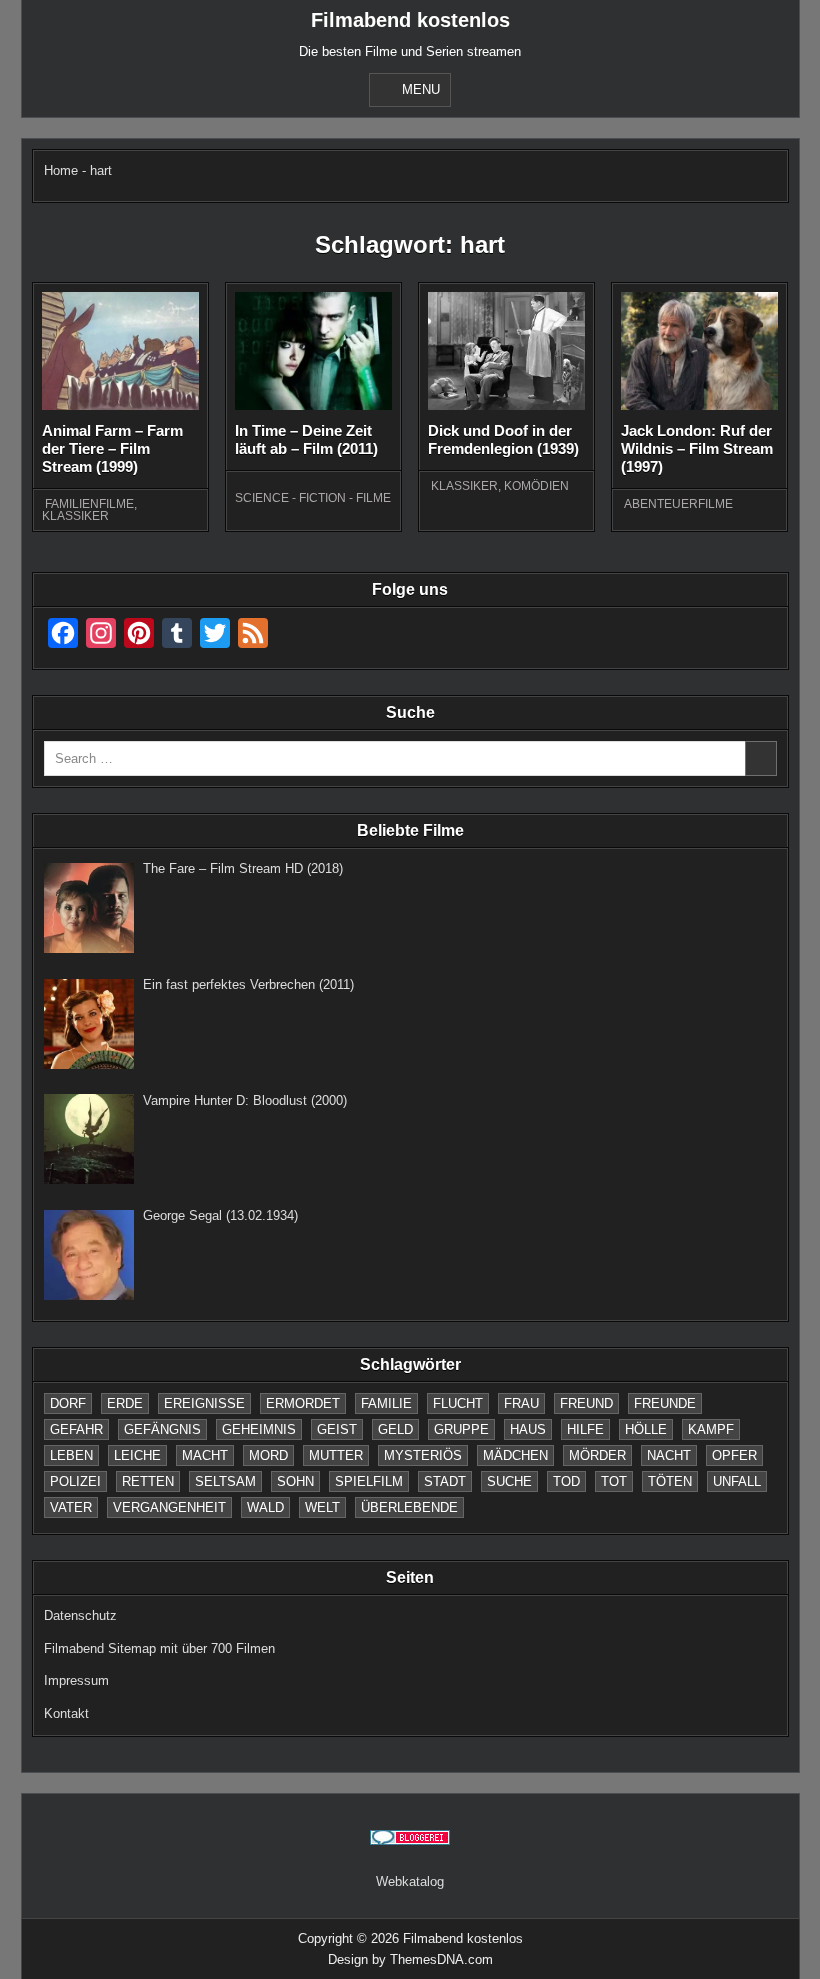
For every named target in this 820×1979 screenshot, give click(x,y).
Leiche (137, 1455)
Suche (509, 1481)
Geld (395, 1429)
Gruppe (461, 1429)
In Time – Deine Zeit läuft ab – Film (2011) (306, 439)
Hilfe (585, 1429)
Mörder (597, 1455)
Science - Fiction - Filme (313, 498)
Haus (528, 1429)
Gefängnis (162, 1429)
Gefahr (76, 1429)
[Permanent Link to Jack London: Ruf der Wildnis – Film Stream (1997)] (700, 351)
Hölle (646, 1429)
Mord (268, 1455)
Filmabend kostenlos (410, 20)
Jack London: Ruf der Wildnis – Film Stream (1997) (697, 448)
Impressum (76, 1680)
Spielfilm (369, 1481)
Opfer (734, 1455)
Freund (586, 1403)
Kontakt (66, 1713)
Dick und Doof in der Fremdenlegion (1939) (503, 439)
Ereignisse (204, 1403)
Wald (265, 1507)
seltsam (225, 1481)
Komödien (536, 486)
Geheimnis (259, 1429)
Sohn (295, 1481)
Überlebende (409, 1507)
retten (148, 1481)
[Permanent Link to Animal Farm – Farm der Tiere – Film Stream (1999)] (121, 351)
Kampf (711, 1429)
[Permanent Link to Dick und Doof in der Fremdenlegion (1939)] (507, 351)
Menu (421, 89)
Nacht (669, 1455)
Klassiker (75, 516)
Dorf (68, 1403)
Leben (71, 1455)
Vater (71, 1507)
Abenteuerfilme (678, 504)
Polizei (75, 1481)
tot (614, 1481)
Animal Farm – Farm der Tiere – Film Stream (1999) (112, 448)
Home (61, 170)
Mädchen (515, 1455)
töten (670, 1481)
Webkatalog (410, 1881)
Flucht (458, 1403)
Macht (205, 1455)
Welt (322, 1507)
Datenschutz (80, 1615)
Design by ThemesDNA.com (410, 1959)
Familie (386, 1403)
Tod (566, 1481)
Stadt (445, 1481)
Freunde (665, 1403)
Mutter (336, 1455)
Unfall (737, 1481)
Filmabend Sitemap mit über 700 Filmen (159, 1648)
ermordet (303, 1403)
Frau (521, 1403)
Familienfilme (89, 504)
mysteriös (423, 1455)
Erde (125, 1403)
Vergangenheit (169, 1507)
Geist (337, 1429)
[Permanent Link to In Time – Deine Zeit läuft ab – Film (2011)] (314, 351)
